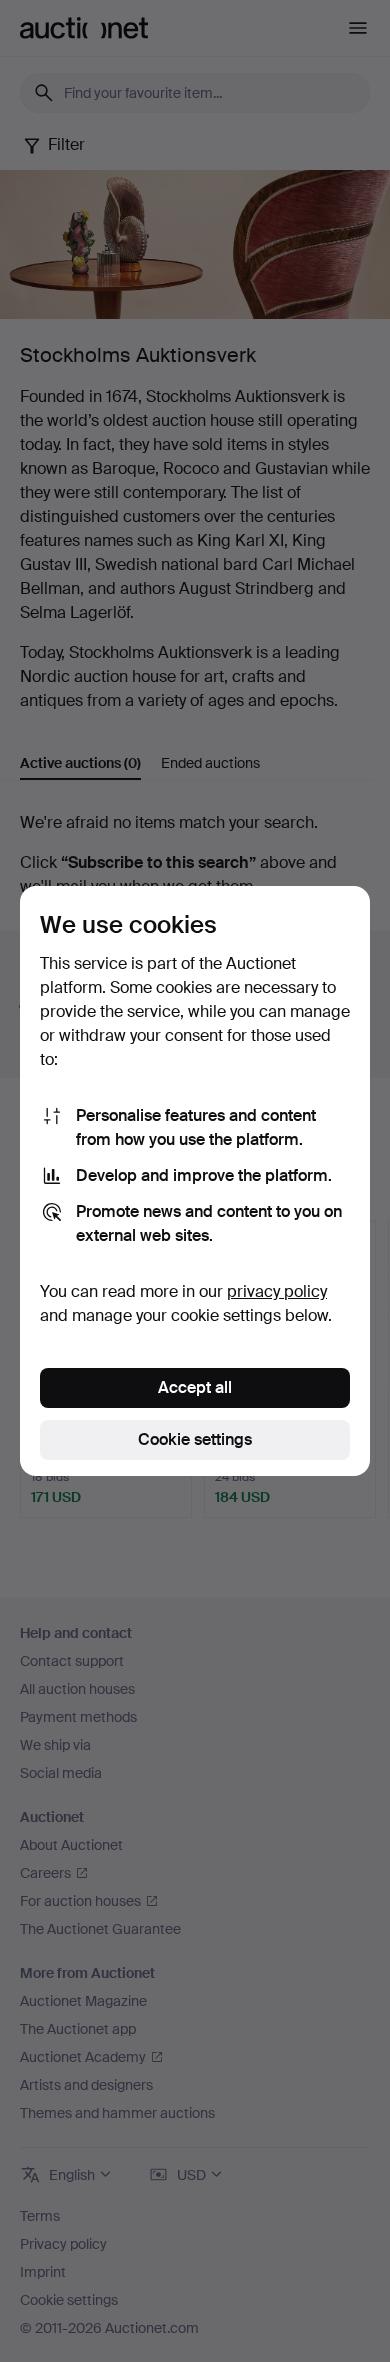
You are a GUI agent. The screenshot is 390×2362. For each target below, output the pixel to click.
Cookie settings (195, 1439)
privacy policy (277, 1291)
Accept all (195, 1387)
